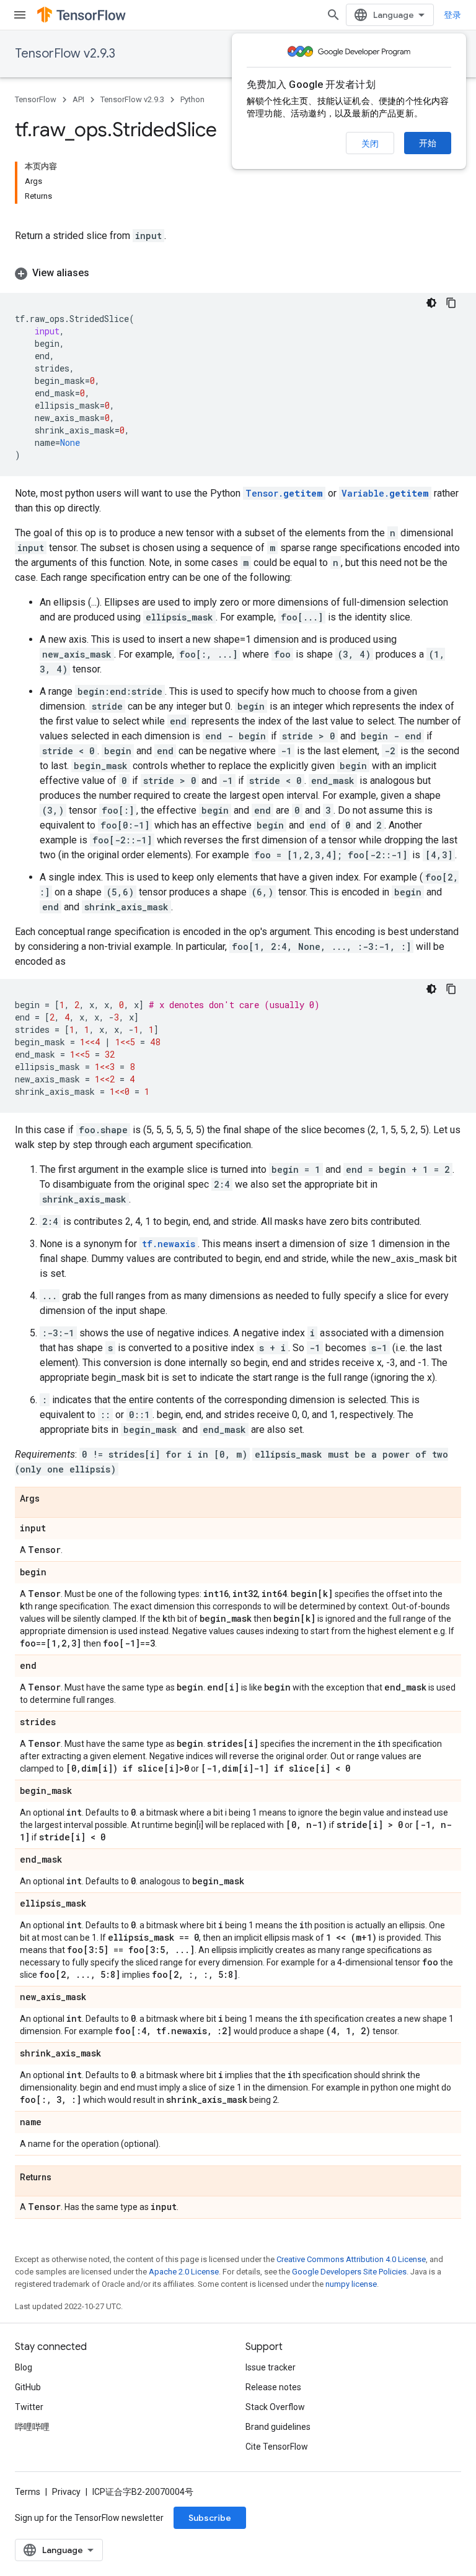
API (78, 99)
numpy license (351, 2284)
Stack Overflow (275, 2407)
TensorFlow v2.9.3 (65, 54)
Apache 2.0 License (184, 2272)
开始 (428, 143)
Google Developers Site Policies (349, 2272)
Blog (24, 2367)
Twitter (29, 2407)
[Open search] (333, 15)
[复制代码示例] (451, 303)
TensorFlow (36, 99)
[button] (238, 273)
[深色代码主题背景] (431, 303)
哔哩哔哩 (32, 2427)
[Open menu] (20, 15)
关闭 (370, 144)
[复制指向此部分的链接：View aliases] (102, 273)
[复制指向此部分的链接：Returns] (64, 2178)
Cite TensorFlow (277, 2447)
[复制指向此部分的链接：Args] (52, 1499)
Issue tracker (271, 2367)
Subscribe (210, 2518)
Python (192, 99)
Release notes (273, 2387)
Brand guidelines (278, 2427)
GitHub (28, 2387)
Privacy (66, 2492)
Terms (28, 2492)
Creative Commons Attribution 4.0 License (351, 2259)
